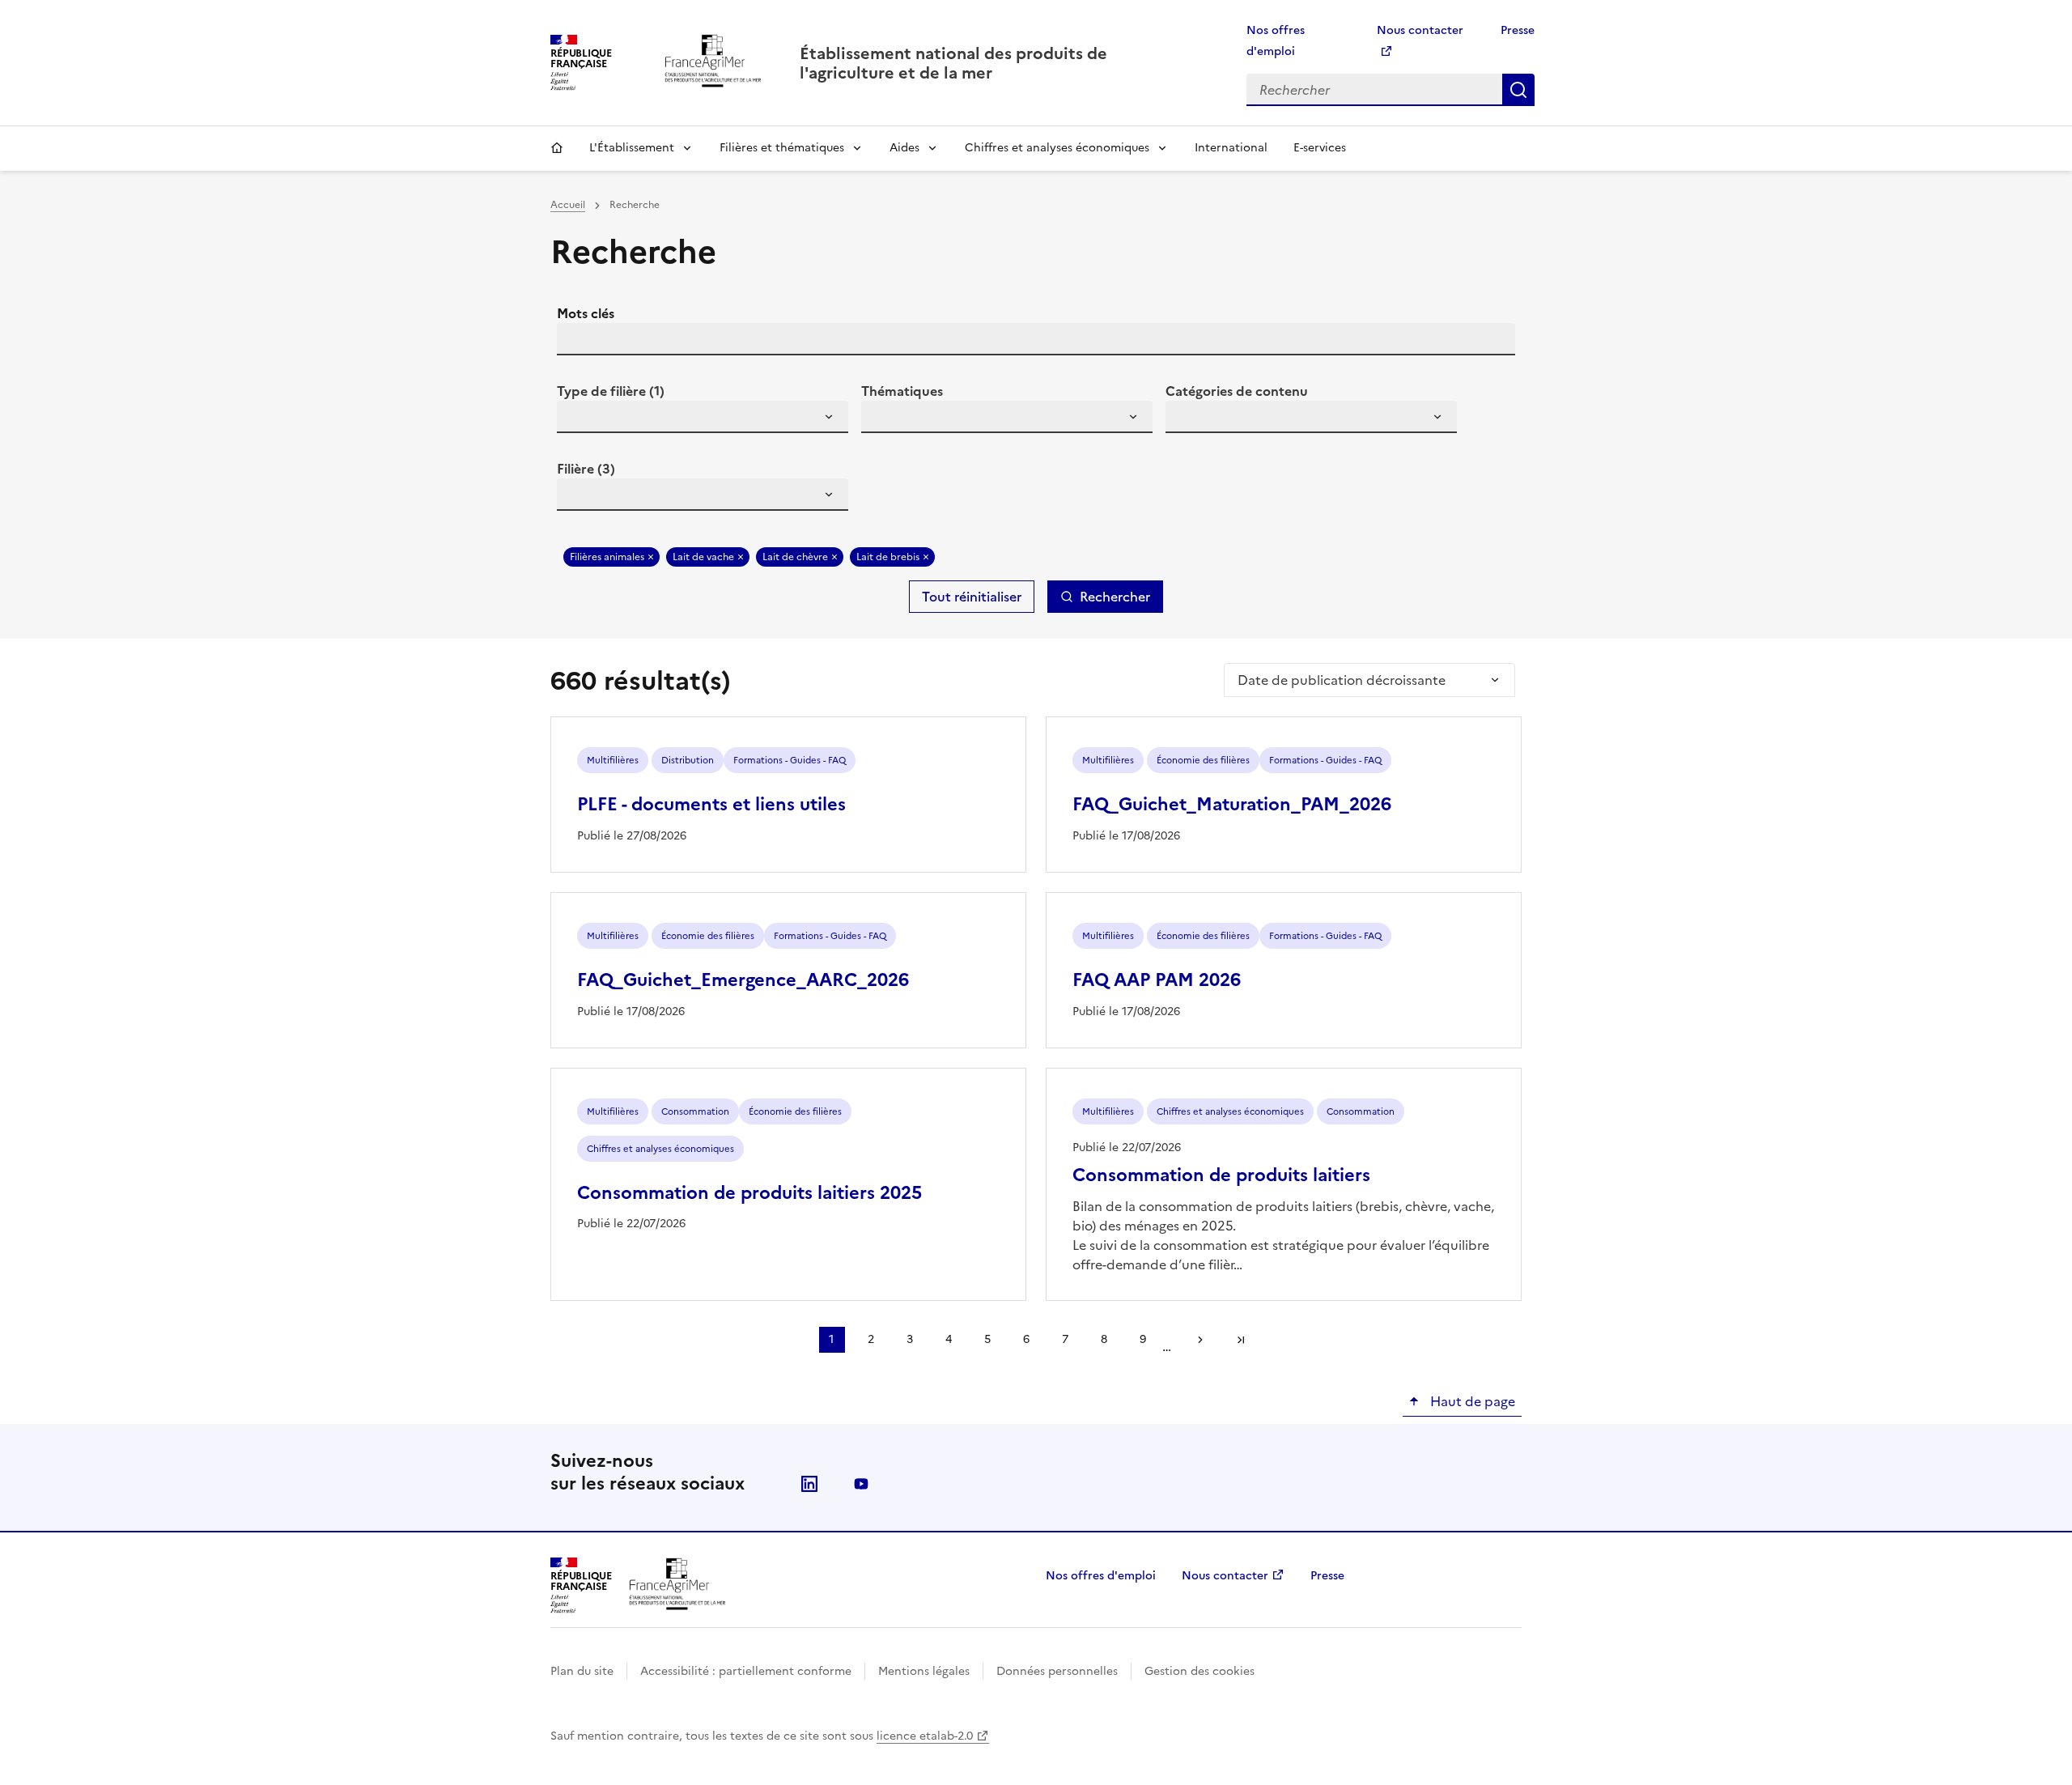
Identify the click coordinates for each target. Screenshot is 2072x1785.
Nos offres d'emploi (1101, 1576)
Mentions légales (924, 1671)
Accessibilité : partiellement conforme (746, 1671)
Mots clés (586, 313)
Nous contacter (1225, 1576)
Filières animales (607, 557)
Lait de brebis (888, 557)
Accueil (557, 148)
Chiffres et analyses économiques (1057, 148)
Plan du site (582, 1671)
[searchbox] (579, 419)
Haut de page (1471, 1401)
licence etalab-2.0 (925, 1736)
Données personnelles (1057, 1671)
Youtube (861, 1484)
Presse (1518, 30)
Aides (904, 148)
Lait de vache (703, 557)
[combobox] (703, 417)
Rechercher (1518, 90)
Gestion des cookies (1199, 1671)
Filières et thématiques (782, 148)
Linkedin (809, 1484)
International (1231, 148)
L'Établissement (632, 148)
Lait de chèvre (795, 557)
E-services (1320, 148)
